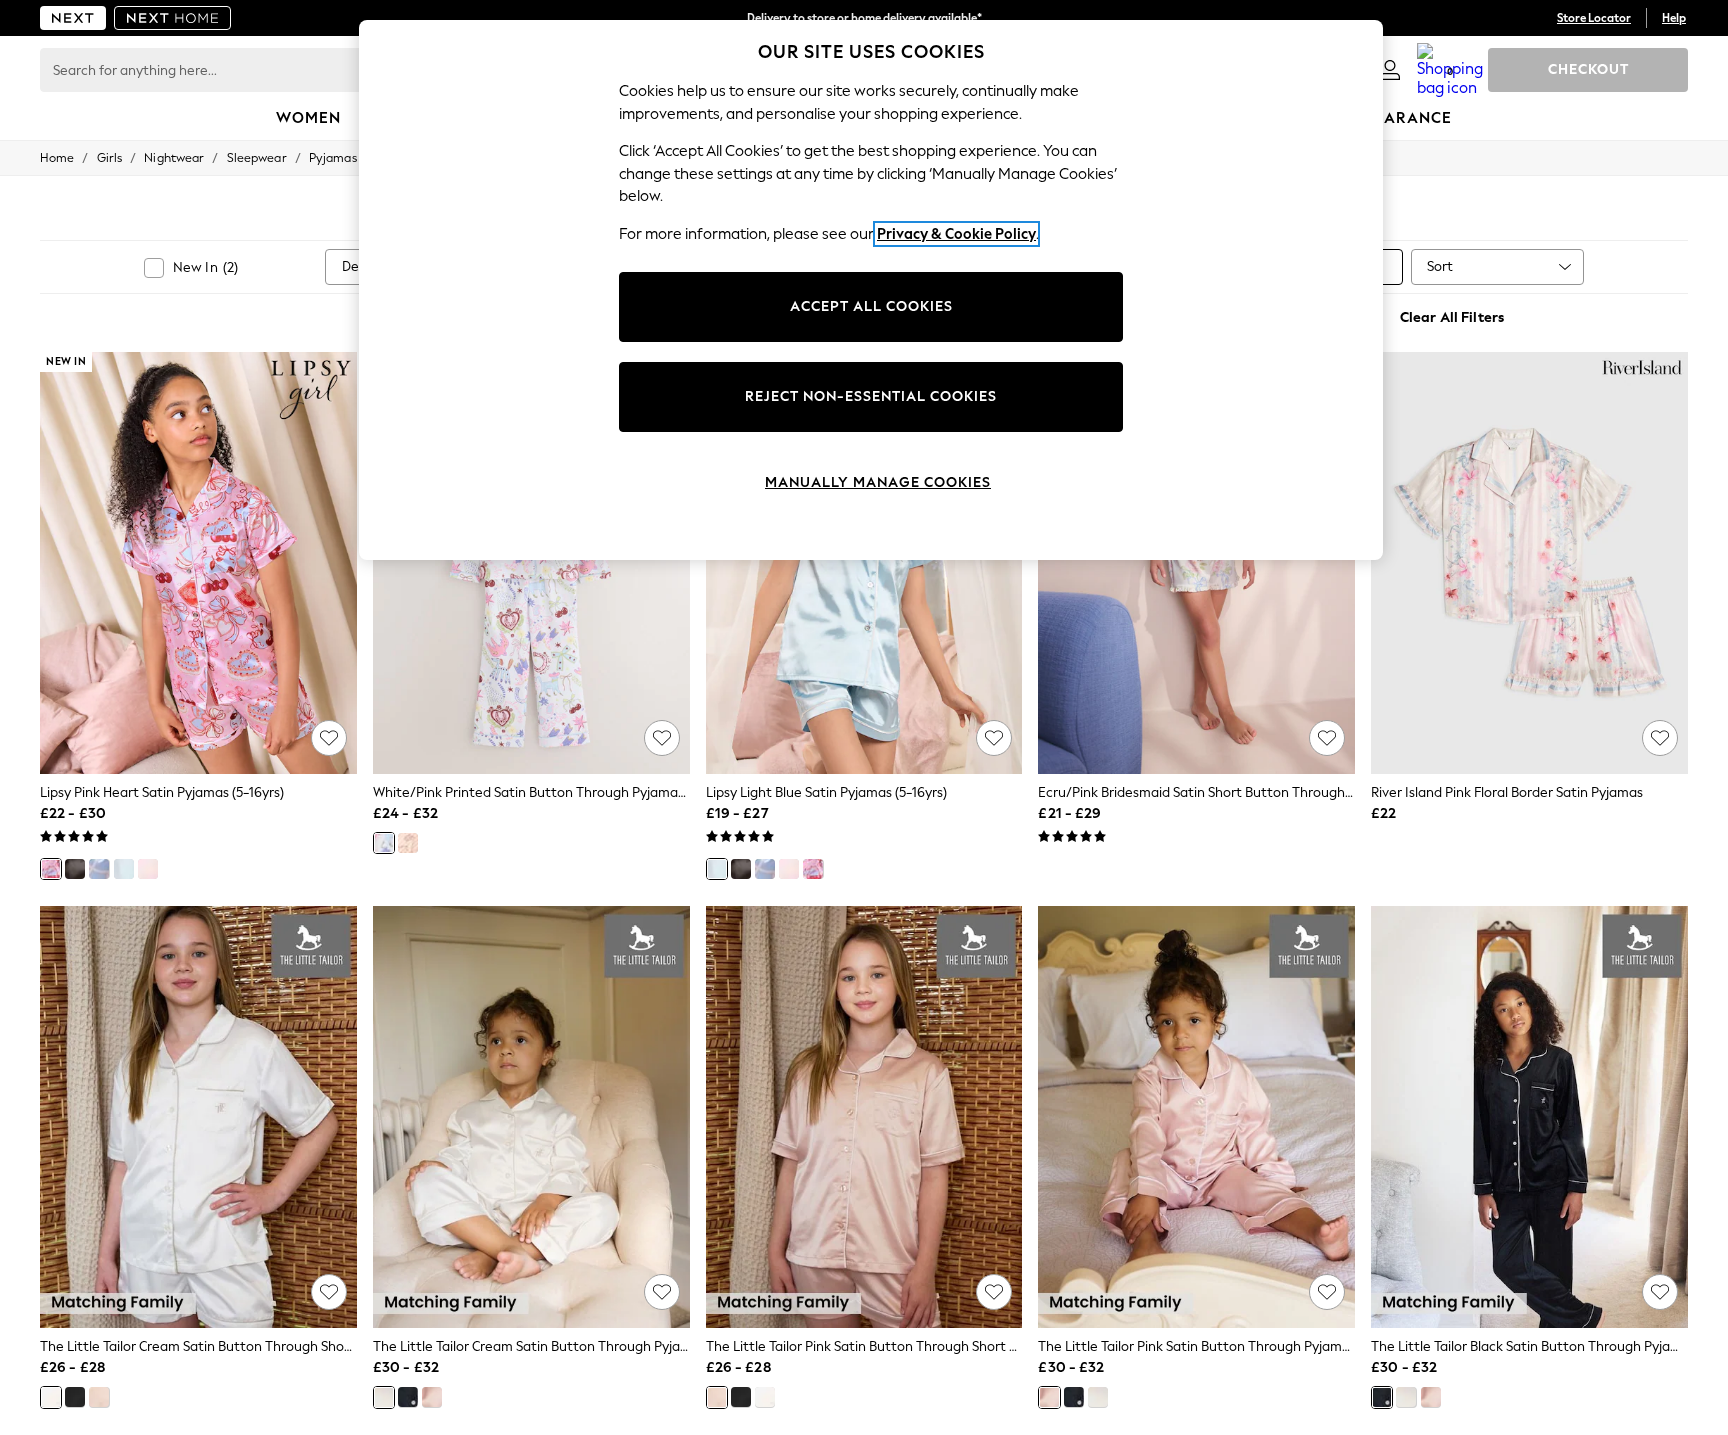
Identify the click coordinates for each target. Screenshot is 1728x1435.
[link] (1390, 70)
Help (1674, 18)
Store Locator (1594, 18)
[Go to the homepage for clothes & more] (73, 18)
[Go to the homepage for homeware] (173, 18)
